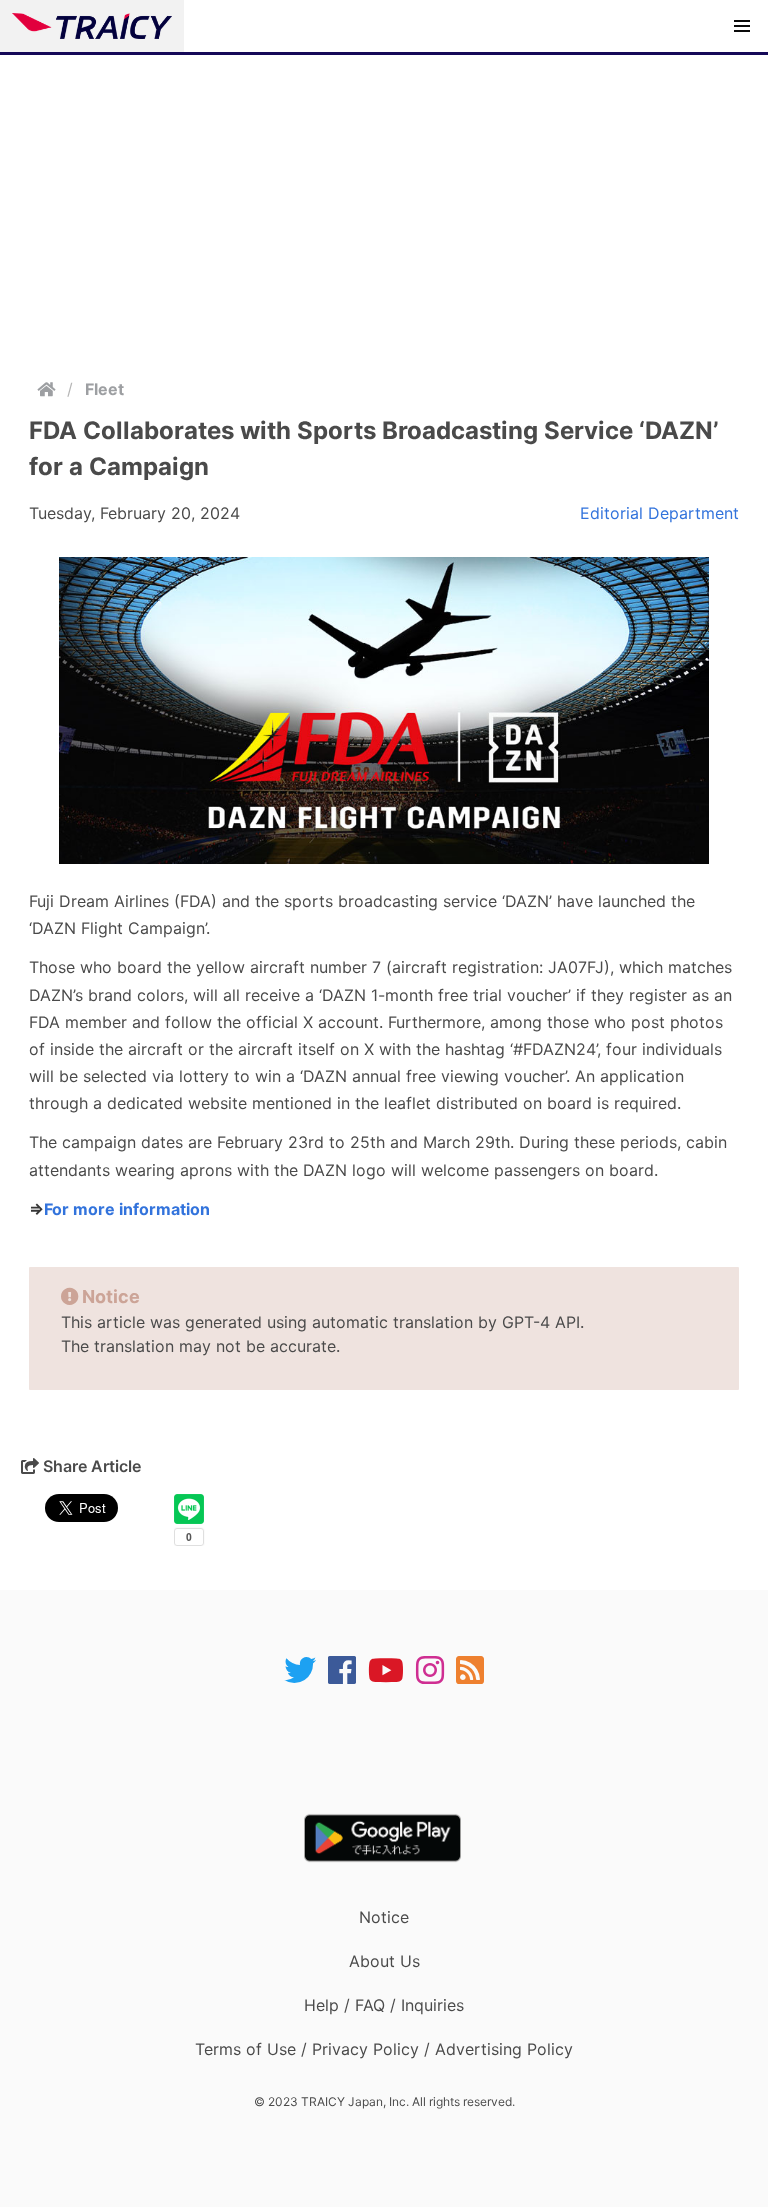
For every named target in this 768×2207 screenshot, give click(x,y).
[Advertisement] (384, 205)
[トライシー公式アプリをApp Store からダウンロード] (396, 1750)
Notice (384, 1917)
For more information (127, 1209)
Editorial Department (659, 513)
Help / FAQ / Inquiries (384, 2005)
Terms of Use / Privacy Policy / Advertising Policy (384, 2049)
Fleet (104, 389)
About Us (384, 1961)
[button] (742, 26)
